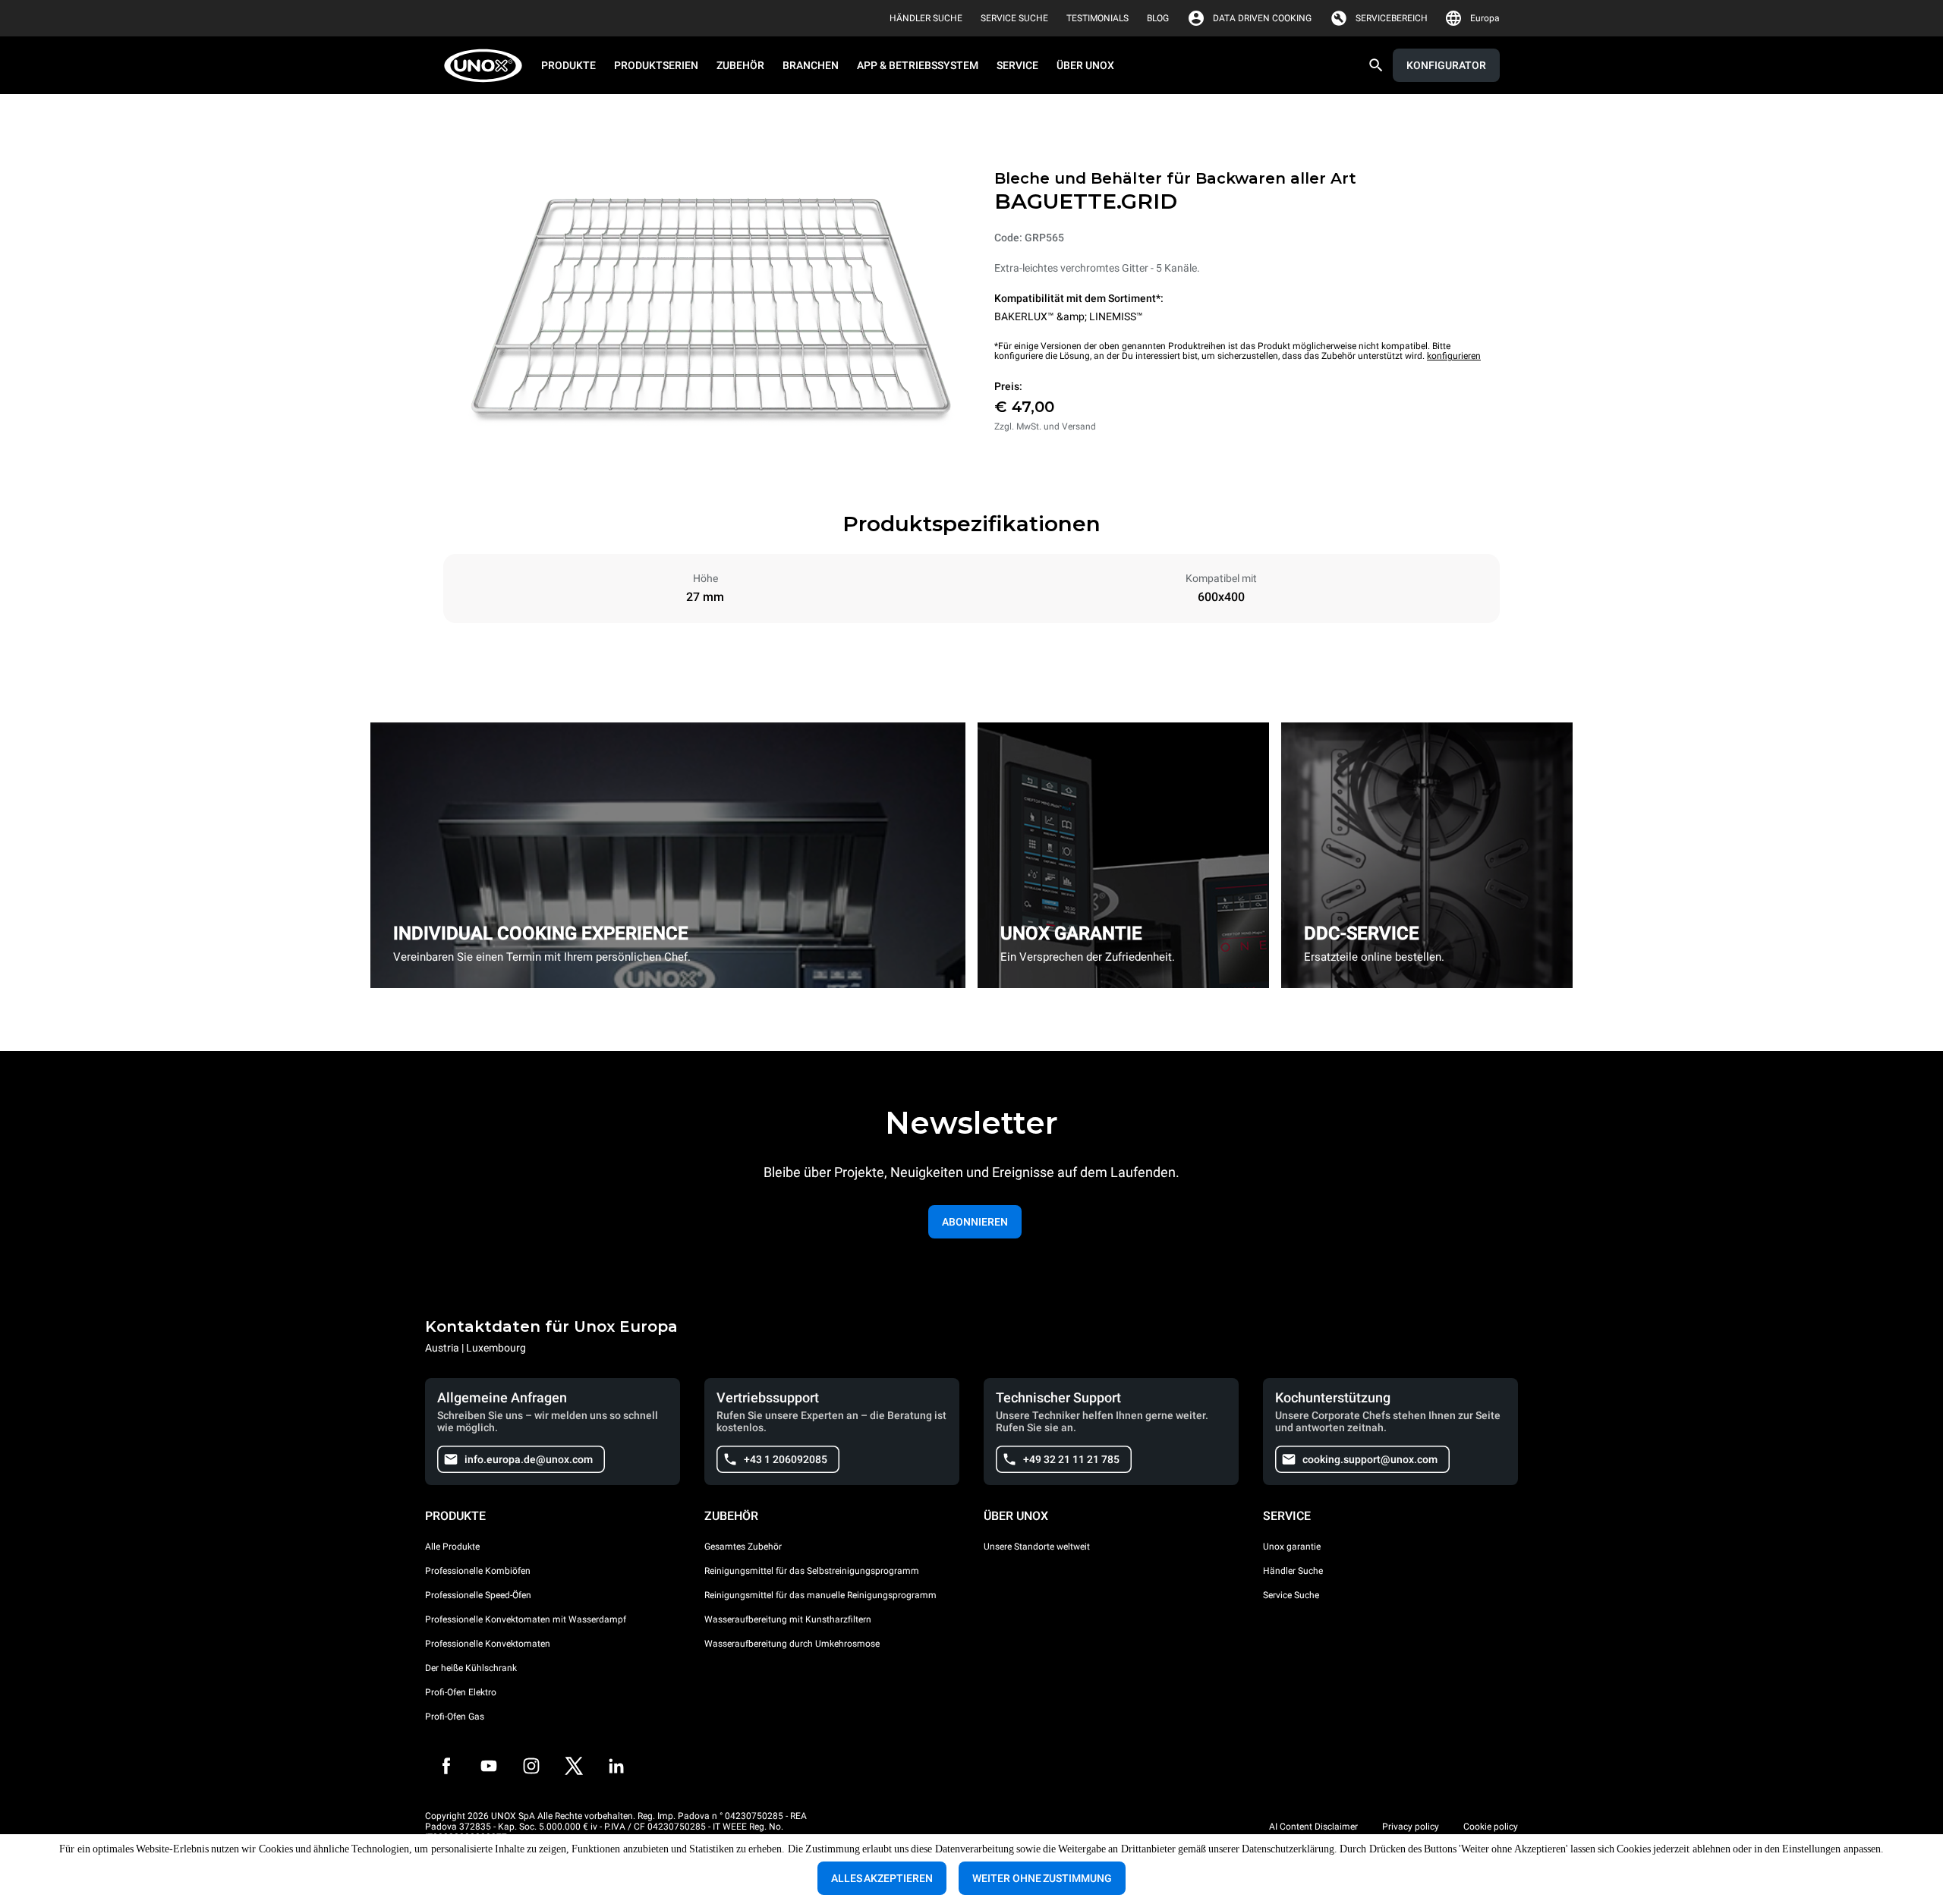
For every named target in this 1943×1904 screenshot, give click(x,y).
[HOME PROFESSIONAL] (488, 66)
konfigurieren (1454, 356)
